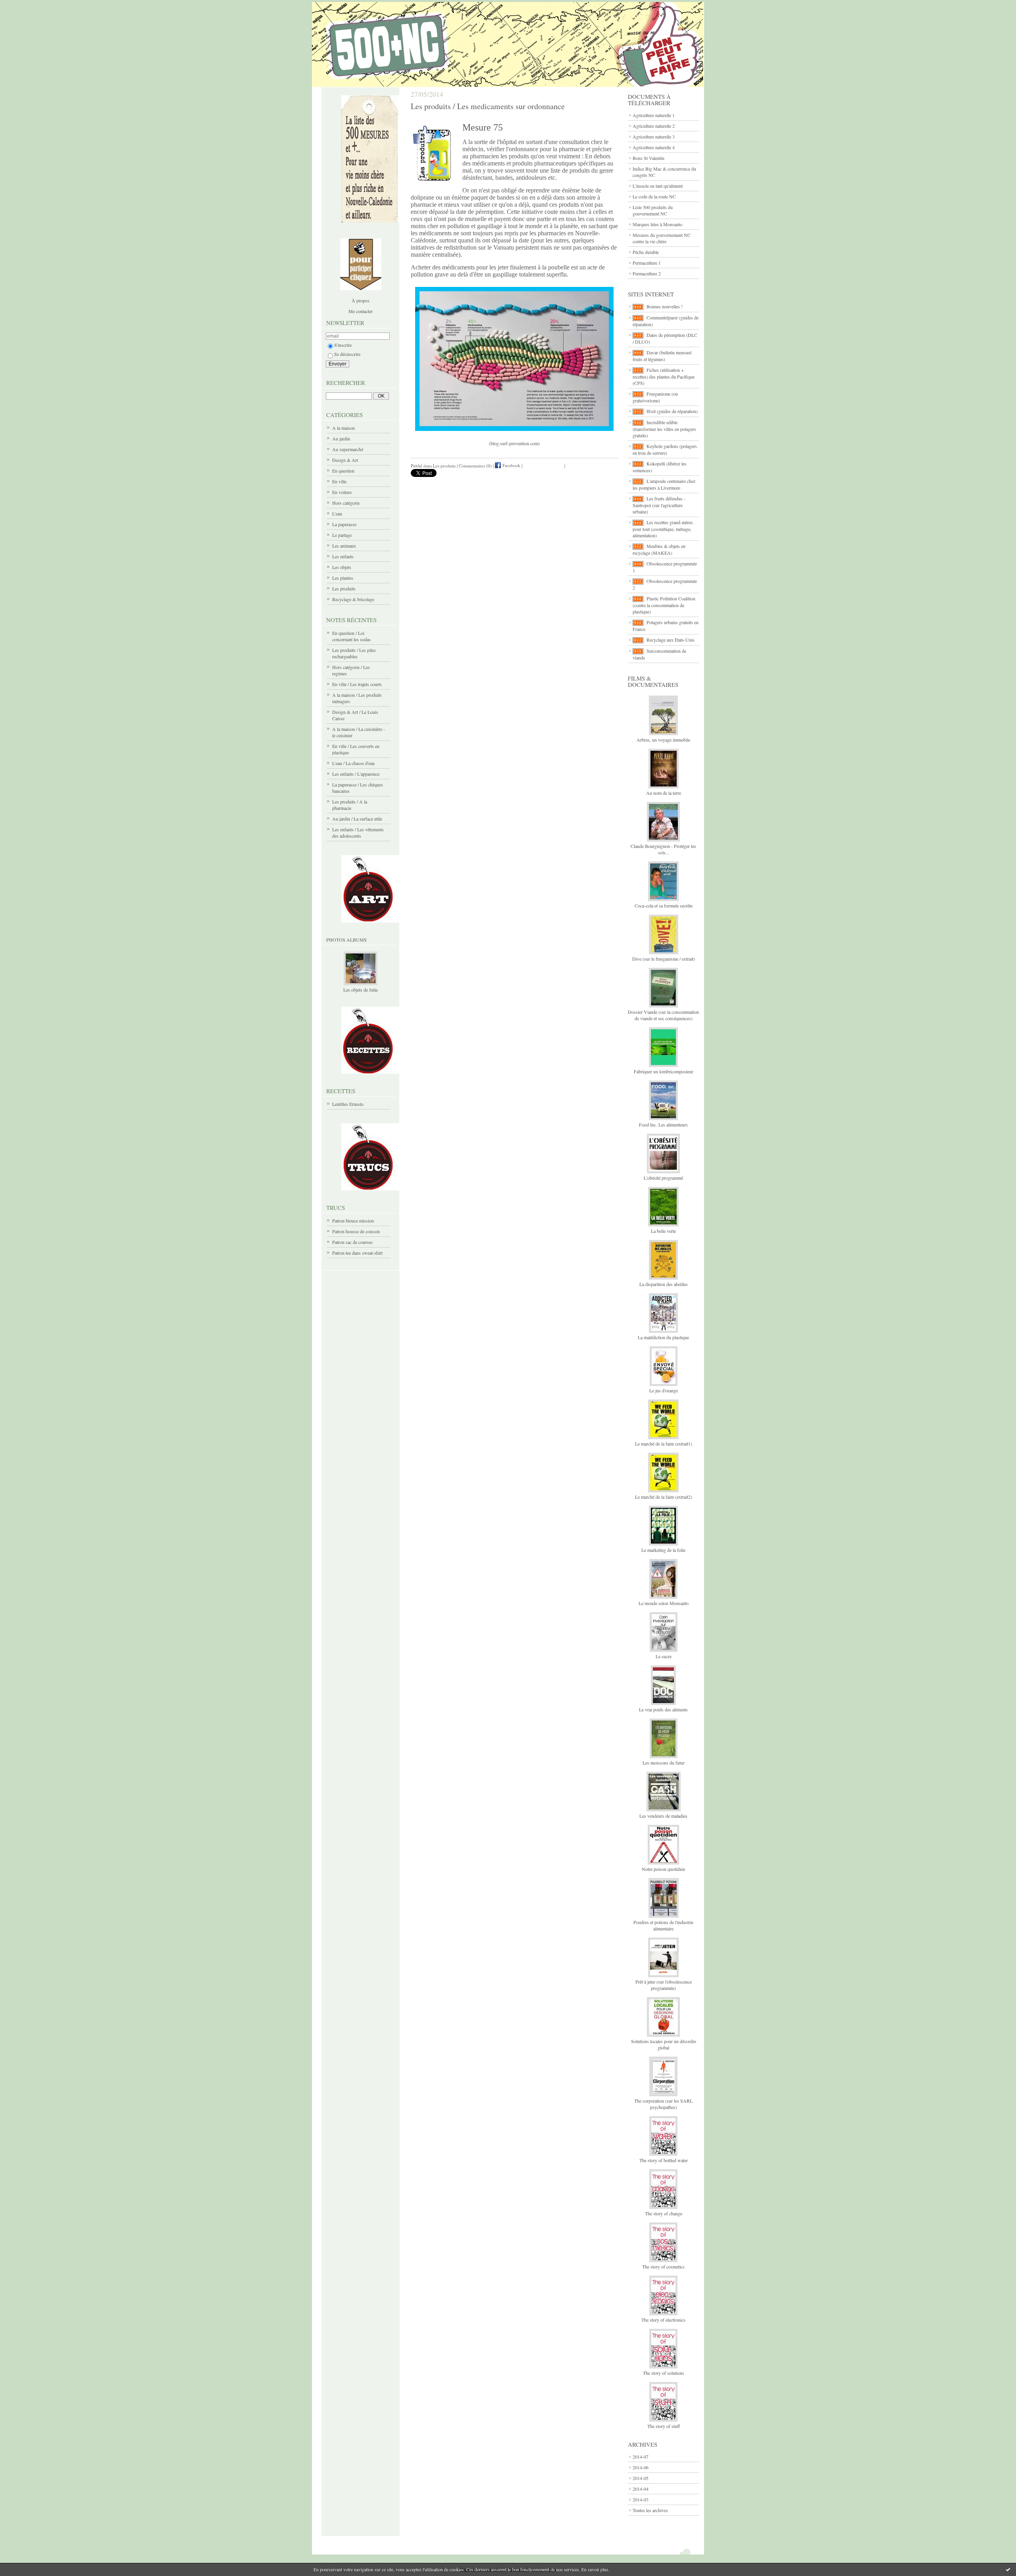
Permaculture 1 (647, 263)
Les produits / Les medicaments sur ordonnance (488, 106)
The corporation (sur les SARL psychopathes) (663, 2104)
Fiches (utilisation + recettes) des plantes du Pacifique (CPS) (664, 376)
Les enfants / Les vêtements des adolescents (358, 832)
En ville (339, 481)
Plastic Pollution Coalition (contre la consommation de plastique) (664, 605)
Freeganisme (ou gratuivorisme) (655, 397)
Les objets (342, 567)
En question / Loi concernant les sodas (351, 636)
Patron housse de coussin (356, 1231)
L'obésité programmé (663, 1178)
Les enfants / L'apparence (356, 774)
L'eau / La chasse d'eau (353, 763)
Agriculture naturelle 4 (654, 147)
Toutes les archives (650, 2510)
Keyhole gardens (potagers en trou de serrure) (665, 449)
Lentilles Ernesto (348, 1104)
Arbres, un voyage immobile (663, 740)
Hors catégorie (346, 503)
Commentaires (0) (475, 465)
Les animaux (344, 546)
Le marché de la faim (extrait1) (664, 1444)
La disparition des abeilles (664, 1284)
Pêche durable (646, 252)
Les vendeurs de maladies (663, 1816)
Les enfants (343, 556)
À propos (361, 300)
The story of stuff (664, 2426)
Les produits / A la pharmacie (350, 805)
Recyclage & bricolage (353, 599)
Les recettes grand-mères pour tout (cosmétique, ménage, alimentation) (663, 529)
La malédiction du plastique (663, 1337)
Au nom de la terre (664, 793)
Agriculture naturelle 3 (654, 136)
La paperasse (344, 524)
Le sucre (664, 1656)
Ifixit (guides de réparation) (672, 411)
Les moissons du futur (664, 1763)
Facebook (511, 465)
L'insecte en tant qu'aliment (658, 186)
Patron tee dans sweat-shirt (357, 1253)
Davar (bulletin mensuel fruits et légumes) (662, 356)
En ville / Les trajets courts (357, 684)
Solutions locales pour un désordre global (664, 2044)
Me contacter (361, 311)
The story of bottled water (664, 2160)
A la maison (343, 428)
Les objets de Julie (361, 990)
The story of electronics (663, 2320)
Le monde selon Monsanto (664, 1603)
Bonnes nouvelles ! (665, 306)
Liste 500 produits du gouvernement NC (653, 210)
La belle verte (663, 1231)
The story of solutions (664, 2373)
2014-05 (641, 2478)
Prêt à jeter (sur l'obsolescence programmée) (664, 1985)
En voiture (342, 492)
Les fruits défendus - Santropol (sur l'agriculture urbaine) (659, 505)
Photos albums (346, 940)
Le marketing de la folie (663, 1550)
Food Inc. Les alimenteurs (663, 1125)
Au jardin (341, 438)
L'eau (337, 513)
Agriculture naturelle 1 (654, 115)
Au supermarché (348, 449)
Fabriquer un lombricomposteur (664, 1071)
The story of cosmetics (663, 2266)
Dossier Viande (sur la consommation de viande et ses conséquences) (663, 1015)
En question (343, 471)
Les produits (344, 588)
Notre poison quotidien (663, 1869)
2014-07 (641, 2457)
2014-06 (641, 2467)
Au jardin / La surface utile (357, 819)
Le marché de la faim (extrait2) (664, 1497)
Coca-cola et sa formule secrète (664, 905)
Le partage (342, 535)
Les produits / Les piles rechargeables (354, 653)
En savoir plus (595, 2569)
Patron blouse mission (353, 1221)
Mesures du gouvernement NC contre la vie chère (662, 238)
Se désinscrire (347, 354)
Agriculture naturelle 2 (654, 126)
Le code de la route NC (654, 196)
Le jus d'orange (664, 1390)
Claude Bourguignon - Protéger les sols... (663, 849)
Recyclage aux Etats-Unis (671, 640)
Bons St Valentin (648, 158)
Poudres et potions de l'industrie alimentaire (663, 1925)
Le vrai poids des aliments (663, 1709)
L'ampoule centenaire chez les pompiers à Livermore (664, 484)
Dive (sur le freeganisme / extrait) (664, 959)
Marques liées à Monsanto (657, 224)
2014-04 (641, 2489)
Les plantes (343, 578)
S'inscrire (343, 345)
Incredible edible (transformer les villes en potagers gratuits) (664, 429)
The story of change (664, 2213)
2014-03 (641, 2499)
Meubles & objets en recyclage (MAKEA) (659, 549)
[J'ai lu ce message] (1008, 2569)
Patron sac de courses (352, 1242)
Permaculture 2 (647, 273)
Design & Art (345, 460)
